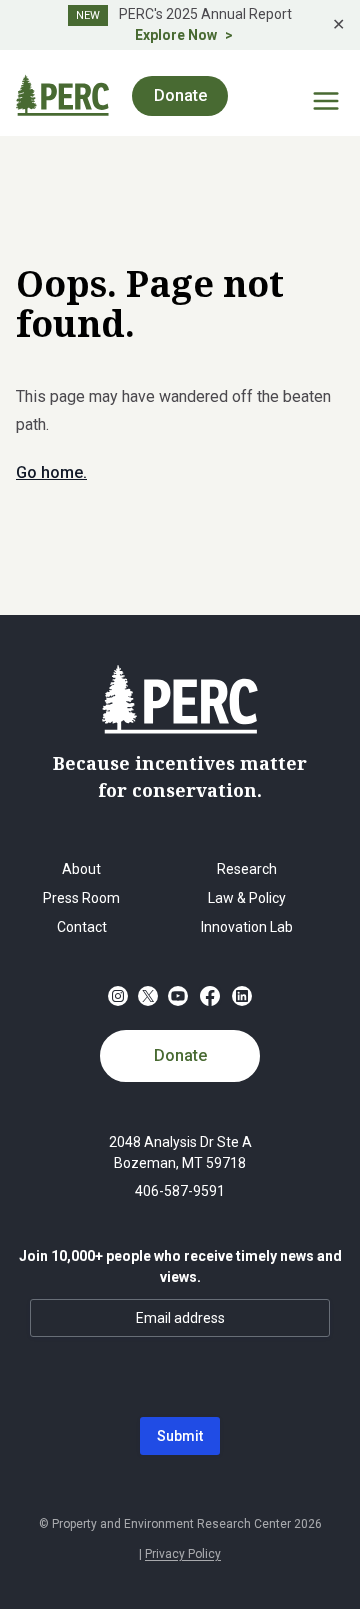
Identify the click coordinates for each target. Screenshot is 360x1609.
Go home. (51, 472)
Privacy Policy (183, 1554)
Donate (180, 1055)
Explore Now (176, 35)
